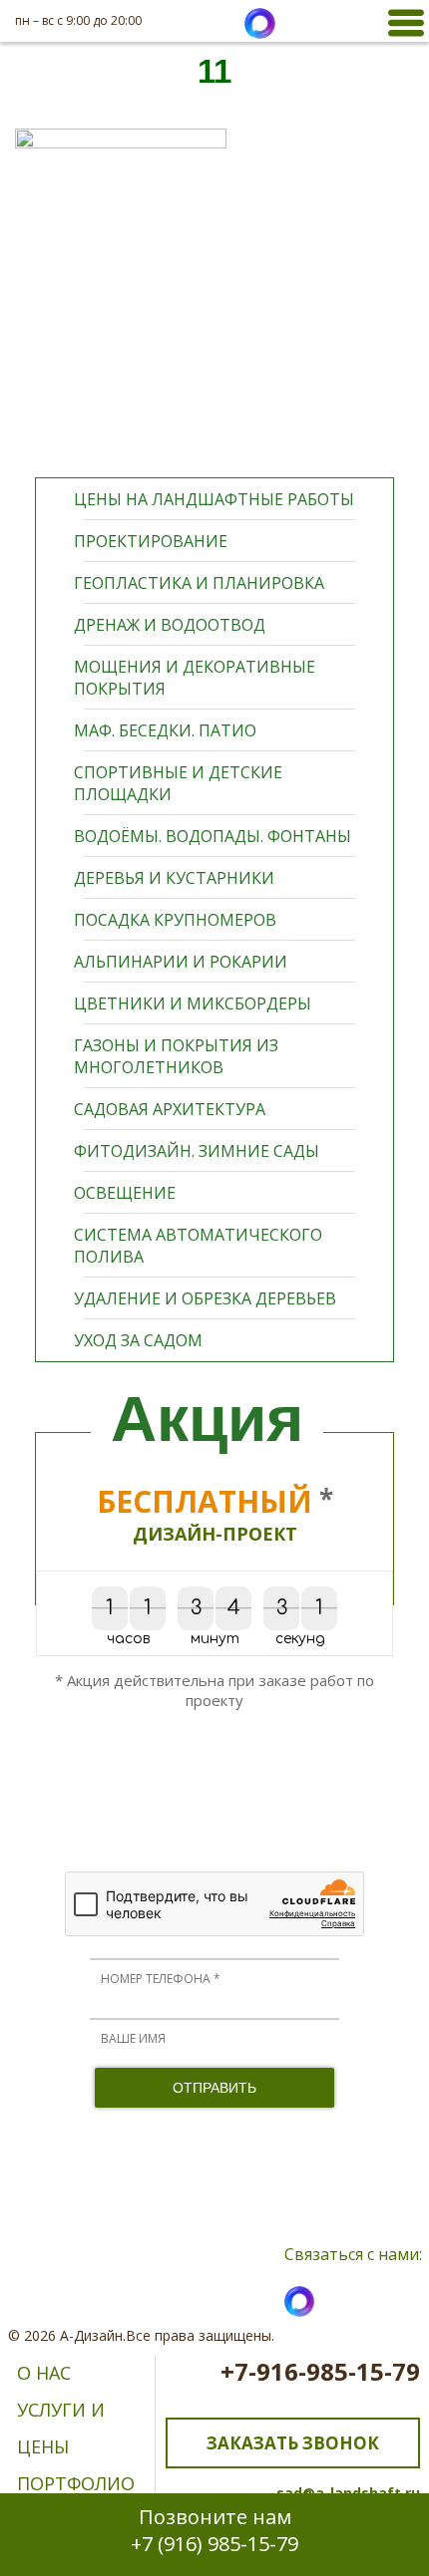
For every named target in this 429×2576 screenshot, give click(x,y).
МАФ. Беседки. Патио (165, 730)
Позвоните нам (214, 2530)
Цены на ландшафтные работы (214, 499)
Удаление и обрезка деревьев (205, 1298)
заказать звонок (293, 2443)
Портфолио (76, 2483)
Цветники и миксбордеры (193, 1003)
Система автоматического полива (198, 1246)
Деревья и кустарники (174, 878)
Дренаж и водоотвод (170, 625)
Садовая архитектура (170, 1109)
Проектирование (151, 541)
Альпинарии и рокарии (181, 962)
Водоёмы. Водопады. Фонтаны (213, 836)
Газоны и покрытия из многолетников (176, 1056)
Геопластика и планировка (199, 583)
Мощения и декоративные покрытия (195, 678)
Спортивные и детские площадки (178, 783)
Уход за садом (138, 1340)
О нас (44, 2373)
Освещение (125, 1193)
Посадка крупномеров (175, 920)
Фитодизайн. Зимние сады (197, 1151)
